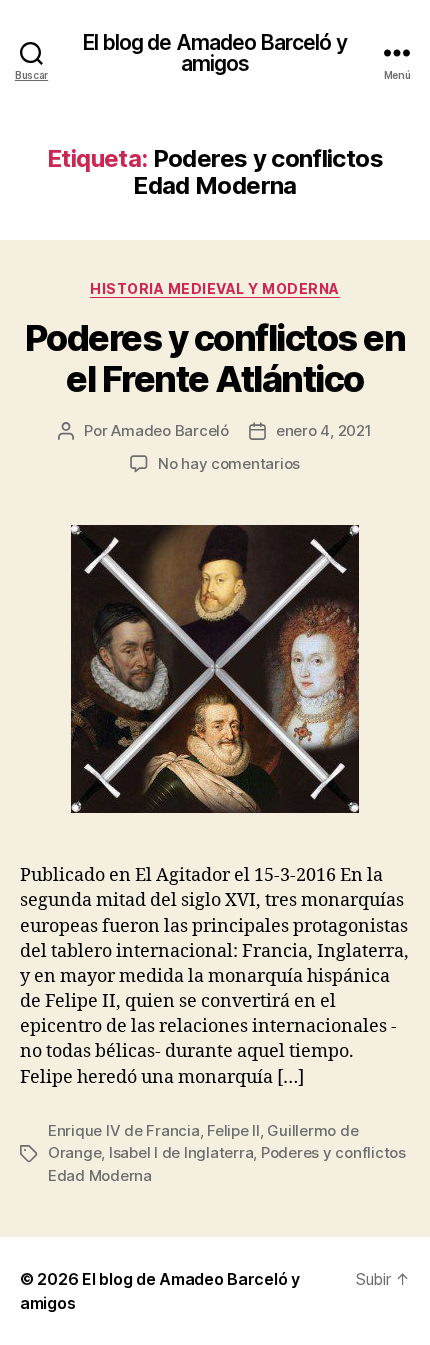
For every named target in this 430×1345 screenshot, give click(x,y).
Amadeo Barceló (169, 430)
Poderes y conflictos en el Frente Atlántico (215, 358)
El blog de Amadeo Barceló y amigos (214, 53)
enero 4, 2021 (324, 430)
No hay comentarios (229, 463)
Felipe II (233, 1130)
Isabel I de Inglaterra (181, 1152)
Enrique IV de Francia (124, 1130)
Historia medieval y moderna (215, 288)
